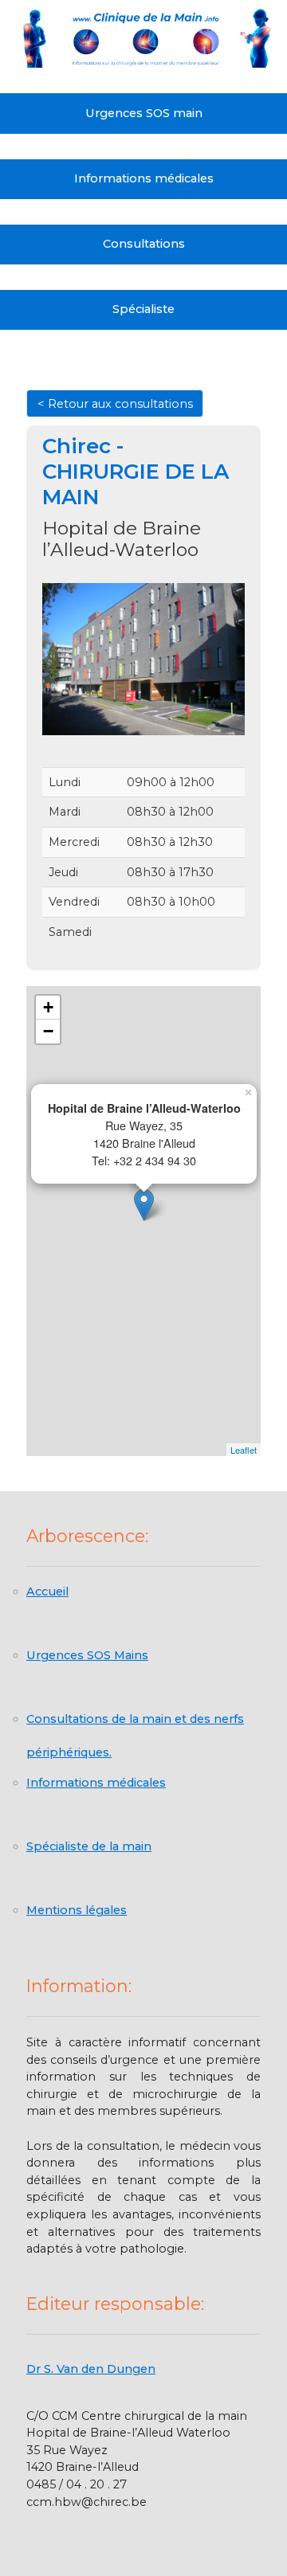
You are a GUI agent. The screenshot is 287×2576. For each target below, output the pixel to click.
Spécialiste (143, 309)
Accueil (47, 1591)
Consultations (144, 244)
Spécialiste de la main (89, 1846)
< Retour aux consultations (115, 404)
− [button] (48, 1031)
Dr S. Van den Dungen (91, 2369)
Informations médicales (144, 178)
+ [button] (48, 1007)
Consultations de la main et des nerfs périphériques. (135, 1726)
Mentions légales (77, 1910)
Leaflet (244, 1450)
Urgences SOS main (144, 113)
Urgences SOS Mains (87, 1655)
